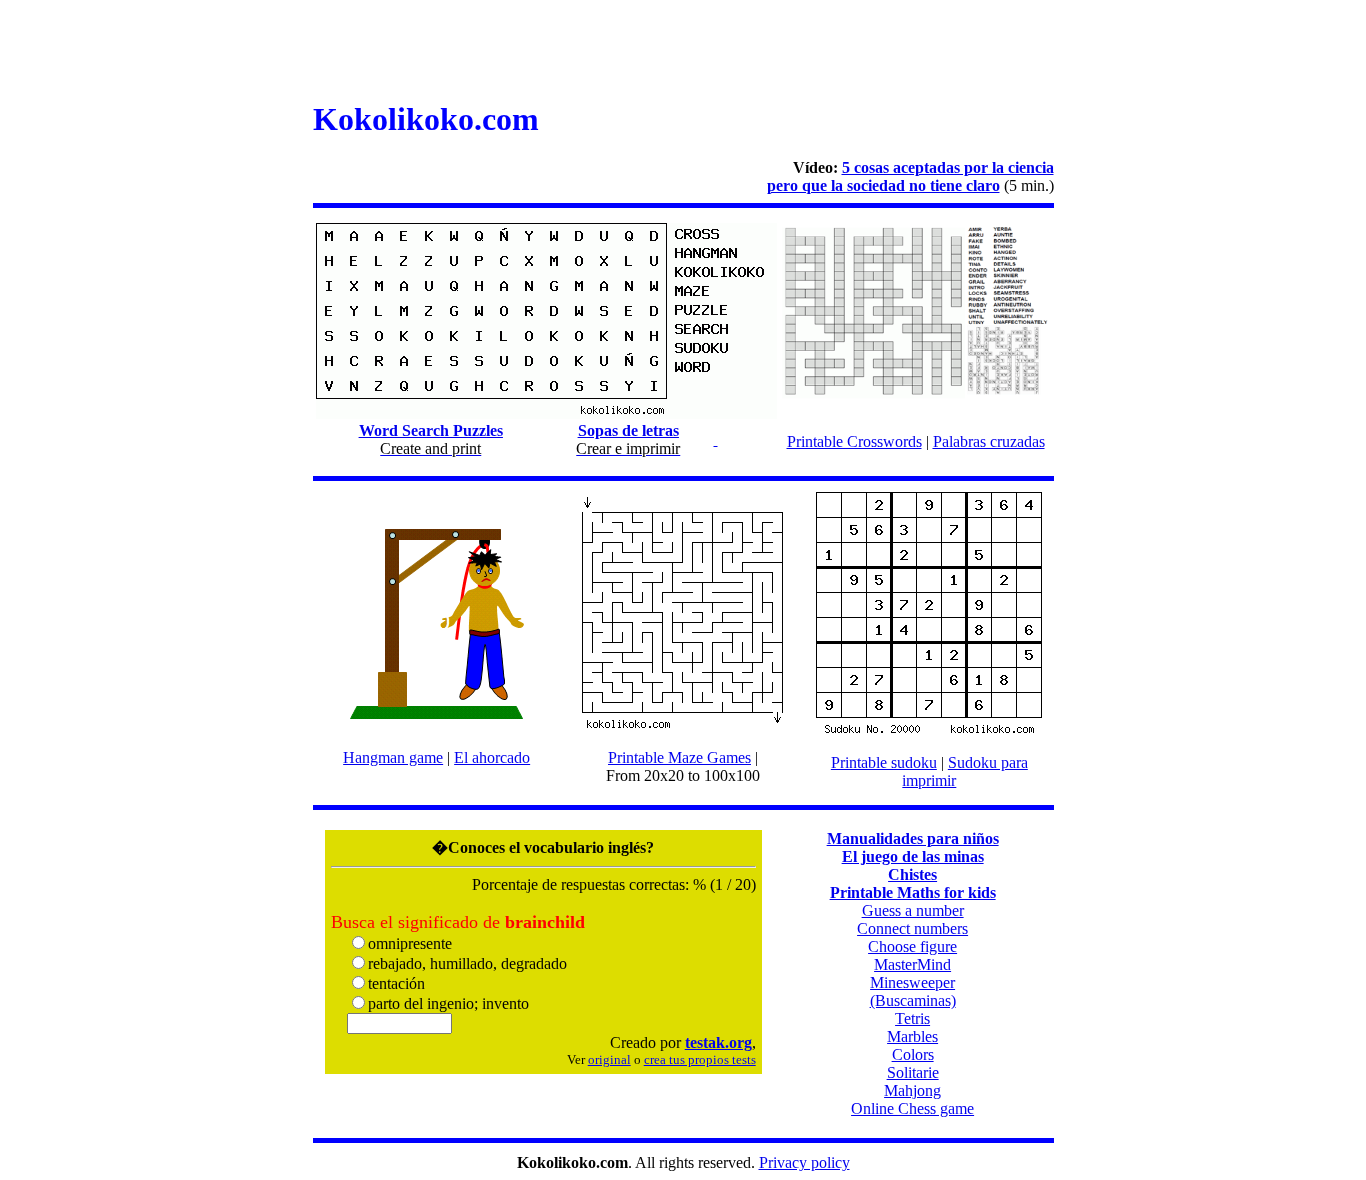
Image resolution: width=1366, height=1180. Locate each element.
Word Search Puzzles (431, 430)
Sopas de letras (628, 430)
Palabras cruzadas (989, 441)
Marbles (912, 1036)
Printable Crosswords (854, 441)
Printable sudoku (884, 762)
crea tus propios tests (700, 1059)
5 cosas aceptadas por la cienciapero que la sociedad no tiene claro (910, 176)
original (609, 1059)
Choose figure (912, 946)
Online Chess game (912, 1108)
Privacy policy (804, 1162)
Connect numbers (912, 928)
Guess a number (913, 910)
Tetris (912, 1018)
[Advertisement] (683, 53)
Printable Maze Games (679, 757)
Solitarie (913, 1072)
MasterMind (912, 964)
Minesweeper (912, 982)
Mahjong (912, 1090)
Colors (913, 1054)
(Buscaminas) (913, 1000)
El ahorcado (492, 757)
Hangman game (393, 757)
